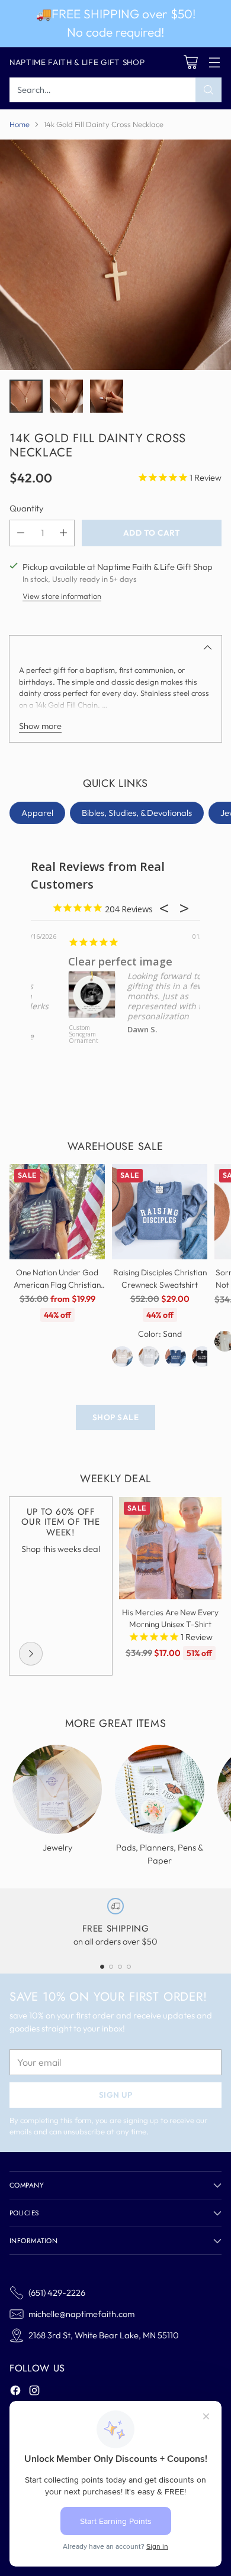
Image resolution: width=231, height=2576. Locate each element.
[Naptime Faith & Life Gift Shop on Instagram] (34, 2392)
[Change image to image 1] (26, 396)
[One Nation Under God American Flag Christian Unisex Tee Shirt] (57, 1212)
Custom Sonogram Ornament (47, 1035)
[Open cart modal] (190, 62)
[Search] (208, 90)
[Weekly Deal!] (31, 1654)
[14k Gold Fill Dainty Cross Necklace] (115, 255)
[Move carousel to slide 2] (111, 1967)
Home (20, 124)
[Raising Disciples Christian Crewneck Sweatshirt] (160, 1212)
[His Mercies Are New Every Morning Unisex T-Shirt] (170, 1548)
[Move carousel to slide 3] (120, 1967)
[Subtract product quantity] (21, 533)
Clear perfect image (84, 961)
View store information (62, 596)
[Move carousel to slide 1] (102, 1967)
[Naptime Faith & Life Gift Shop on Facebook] (15, 2392)
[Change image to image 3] (107, 396)
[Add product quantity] (63, 533)
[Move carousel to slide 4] (129, 1967)
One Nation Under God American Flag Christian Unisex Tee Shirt (57, 1284)
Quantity (26, 508)
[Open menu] (214, 62)
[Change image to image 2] (66, 396)
